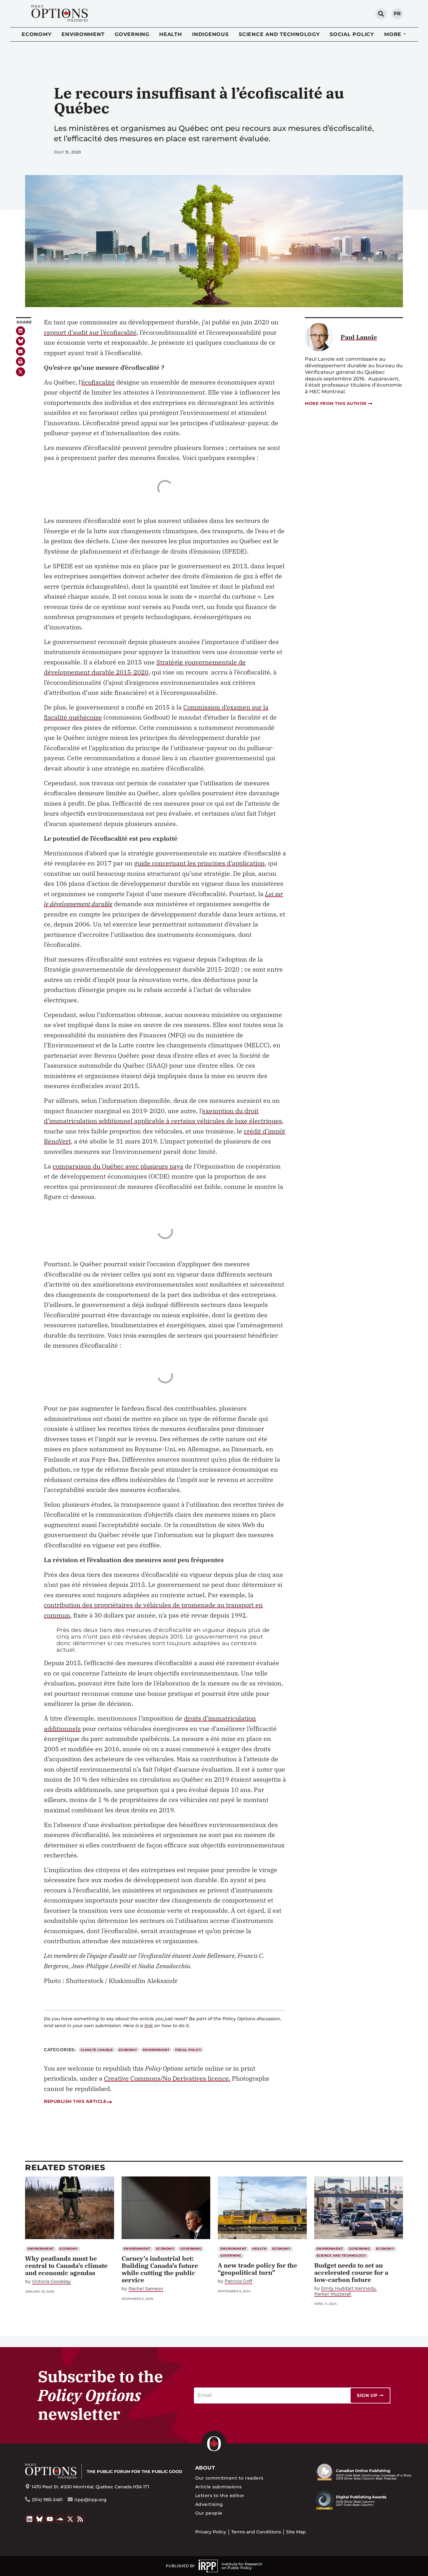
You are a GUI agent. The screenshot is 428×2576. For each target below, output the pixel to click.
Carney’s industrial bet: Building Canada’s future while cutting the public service (160, 2269)
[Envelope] (21, 351)
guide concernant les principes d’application (199, 863)
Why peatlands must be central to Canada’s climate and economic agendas (66, 2266)
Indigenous (210, 34)
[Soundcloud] (60, 2519)
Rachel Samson (146, 2289)
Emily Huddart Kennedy (348, 2288)
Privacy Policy (211, 2532)
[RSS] (81, 2519)
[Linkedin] (21, 331)
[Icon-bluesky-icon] (21, 341)
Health (171, 34)
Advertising (209, 2504)
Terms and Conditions (256, 2532)
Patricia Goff (238, 2281)
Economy (37, 34)
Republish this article (75, 2101)
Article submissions (219, 2487)
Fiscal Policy (188, 2050)
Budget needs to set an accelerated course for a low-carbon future (351, 2272)
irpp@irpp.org (91, 2500)
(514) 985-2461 (47, 2500)
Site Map (296, 2532)
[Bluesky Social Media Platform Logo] (40, 2519)
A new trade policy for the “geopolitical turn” (257, 2269)
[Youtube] (50, 2519)
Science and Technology (279, 34)
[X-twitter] (21, 372)
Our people (209, 2513)
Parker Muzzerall (333, 2294)
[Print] (21, 361)
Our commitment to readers (229, 2478)
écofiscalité (98, 382)
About (205, 2468)
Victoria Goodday (51, 2282)
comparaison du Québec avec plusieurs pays (118, 1166)
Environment (83, 34)
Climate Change (97, 2050)
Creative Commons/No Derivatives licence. (167, 2078)
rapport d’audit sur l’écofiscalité (90, 332)
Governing (132, 34)
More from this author (336, 403)
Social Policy (352, 34)
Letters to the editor (220, 2496)
